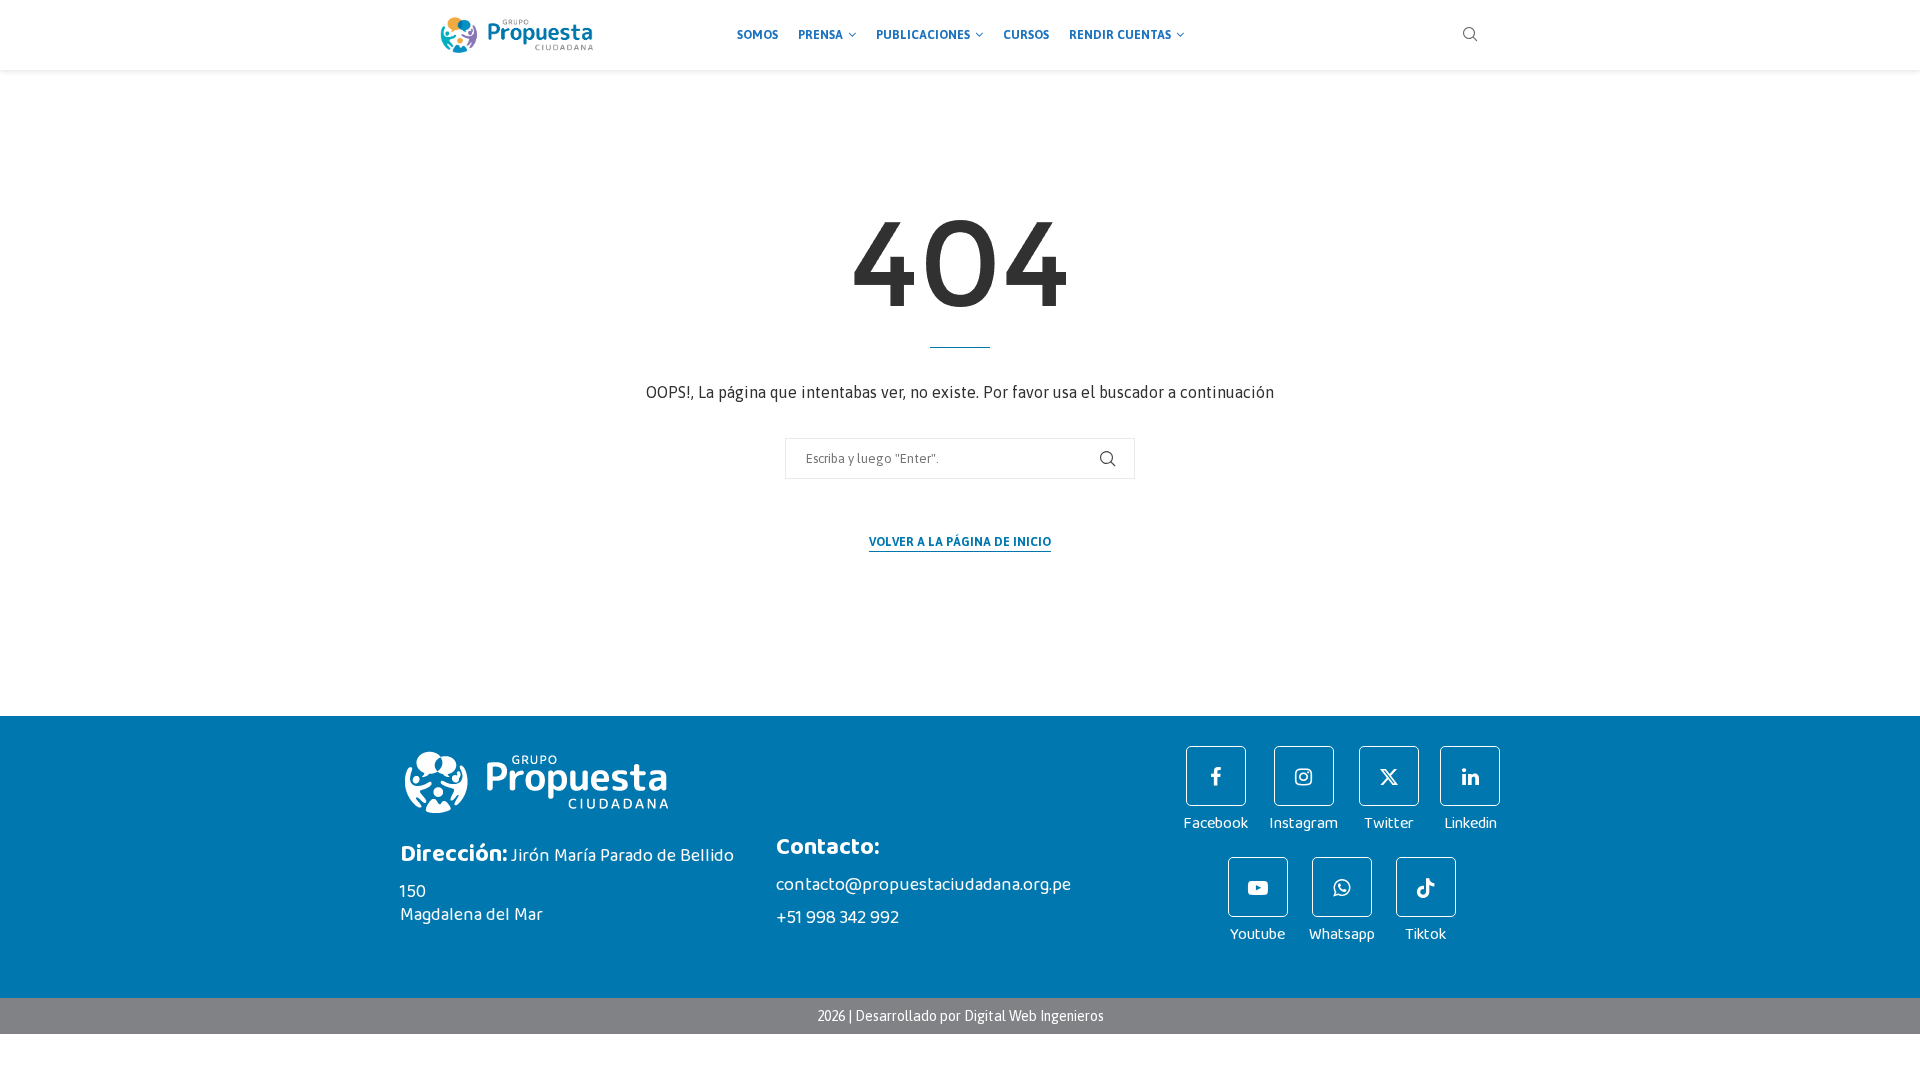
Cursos (1026, 35)
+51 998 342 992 (837, 918)
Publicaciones (923, 35)
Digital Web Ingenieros (1034, 1016)
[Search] (1470, 35)
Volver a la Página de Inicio (960, 542)
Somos (757, 35)
